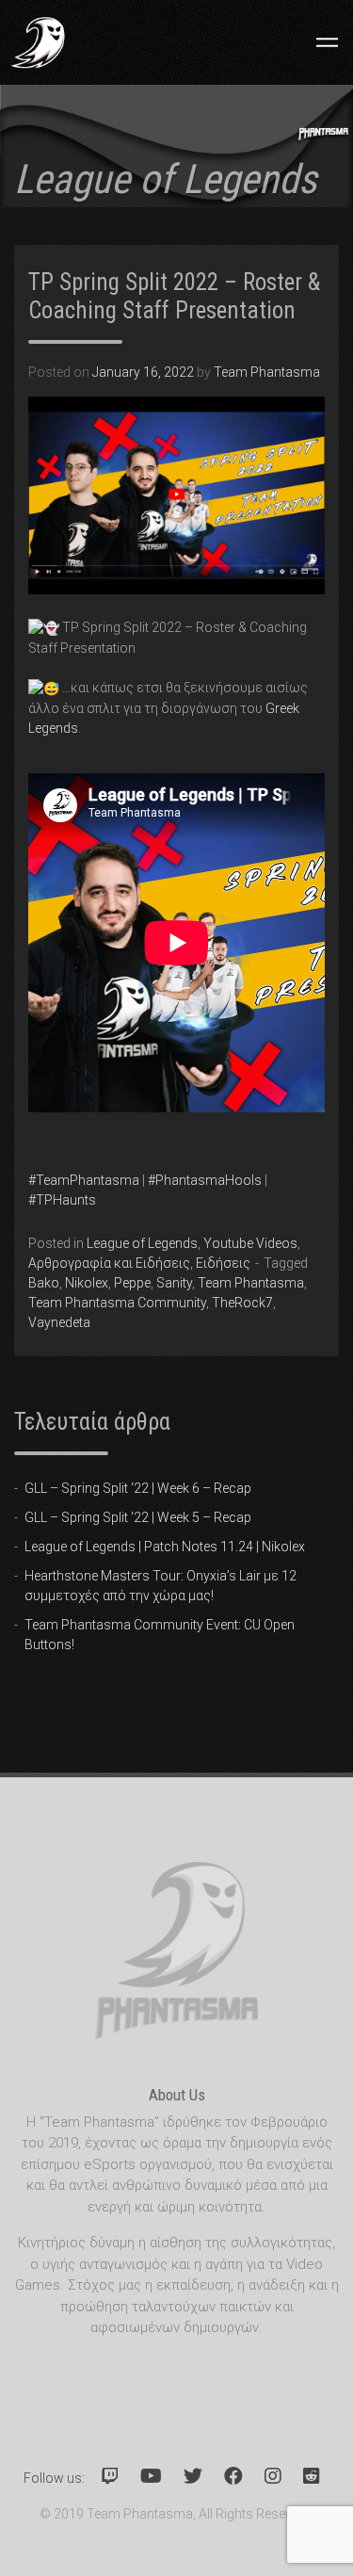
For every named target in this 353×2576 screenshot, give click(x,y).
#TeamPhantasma (84, 1180)
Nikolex (87, 1283)
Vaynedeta (59, 1322)
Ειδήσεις (223, 1263)
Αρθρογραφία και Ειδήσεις (109, 1263)
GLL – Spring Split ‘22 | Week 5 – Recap (138, 1517)
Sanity (174, 1283)
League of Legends (142, 1243)
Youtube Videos (250, 1243)
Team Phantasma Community (117, 1303)
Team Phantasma (267, 372)
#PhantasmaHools (205, 1180)
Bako (44, 1283)
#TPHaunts (62, 1200)
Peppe (132, 1283)
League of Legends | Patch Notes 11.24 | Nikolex (165, 1547)
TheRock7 (242, 1303)
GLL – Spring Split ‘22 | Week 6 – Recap (138, 1488)
